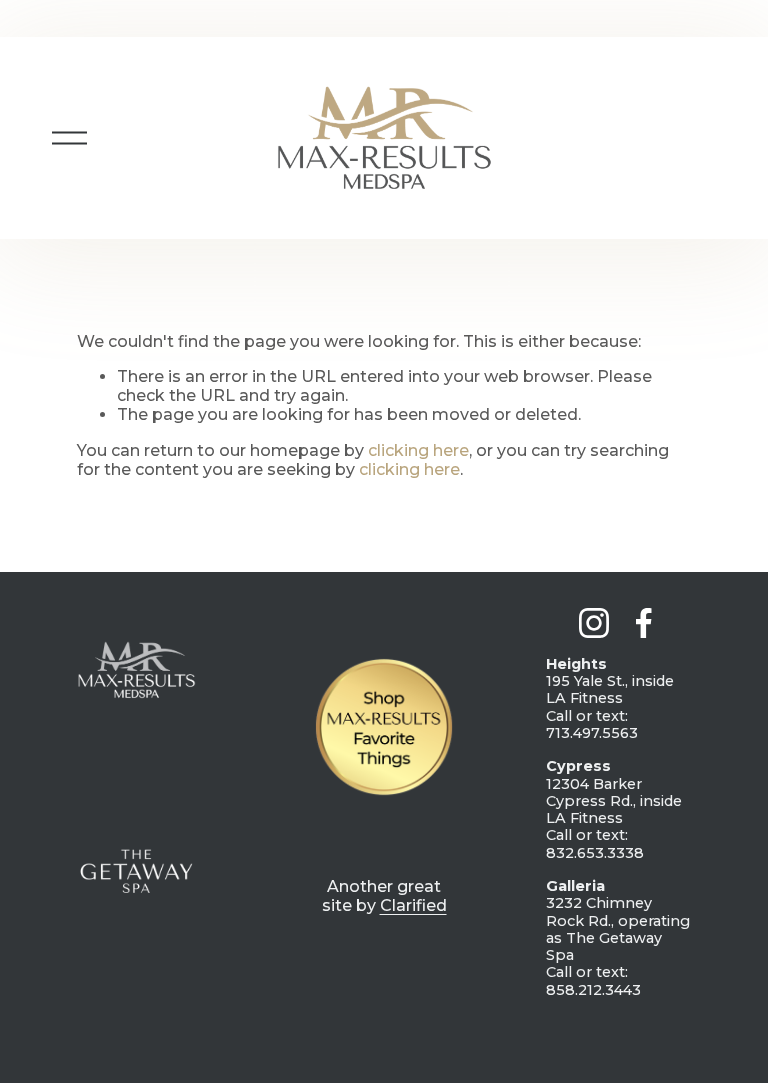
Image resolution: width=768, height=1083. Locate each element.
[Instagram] (594, 623)
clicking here (418, 450)
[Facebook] (644, 623)
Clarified (413, 905)
